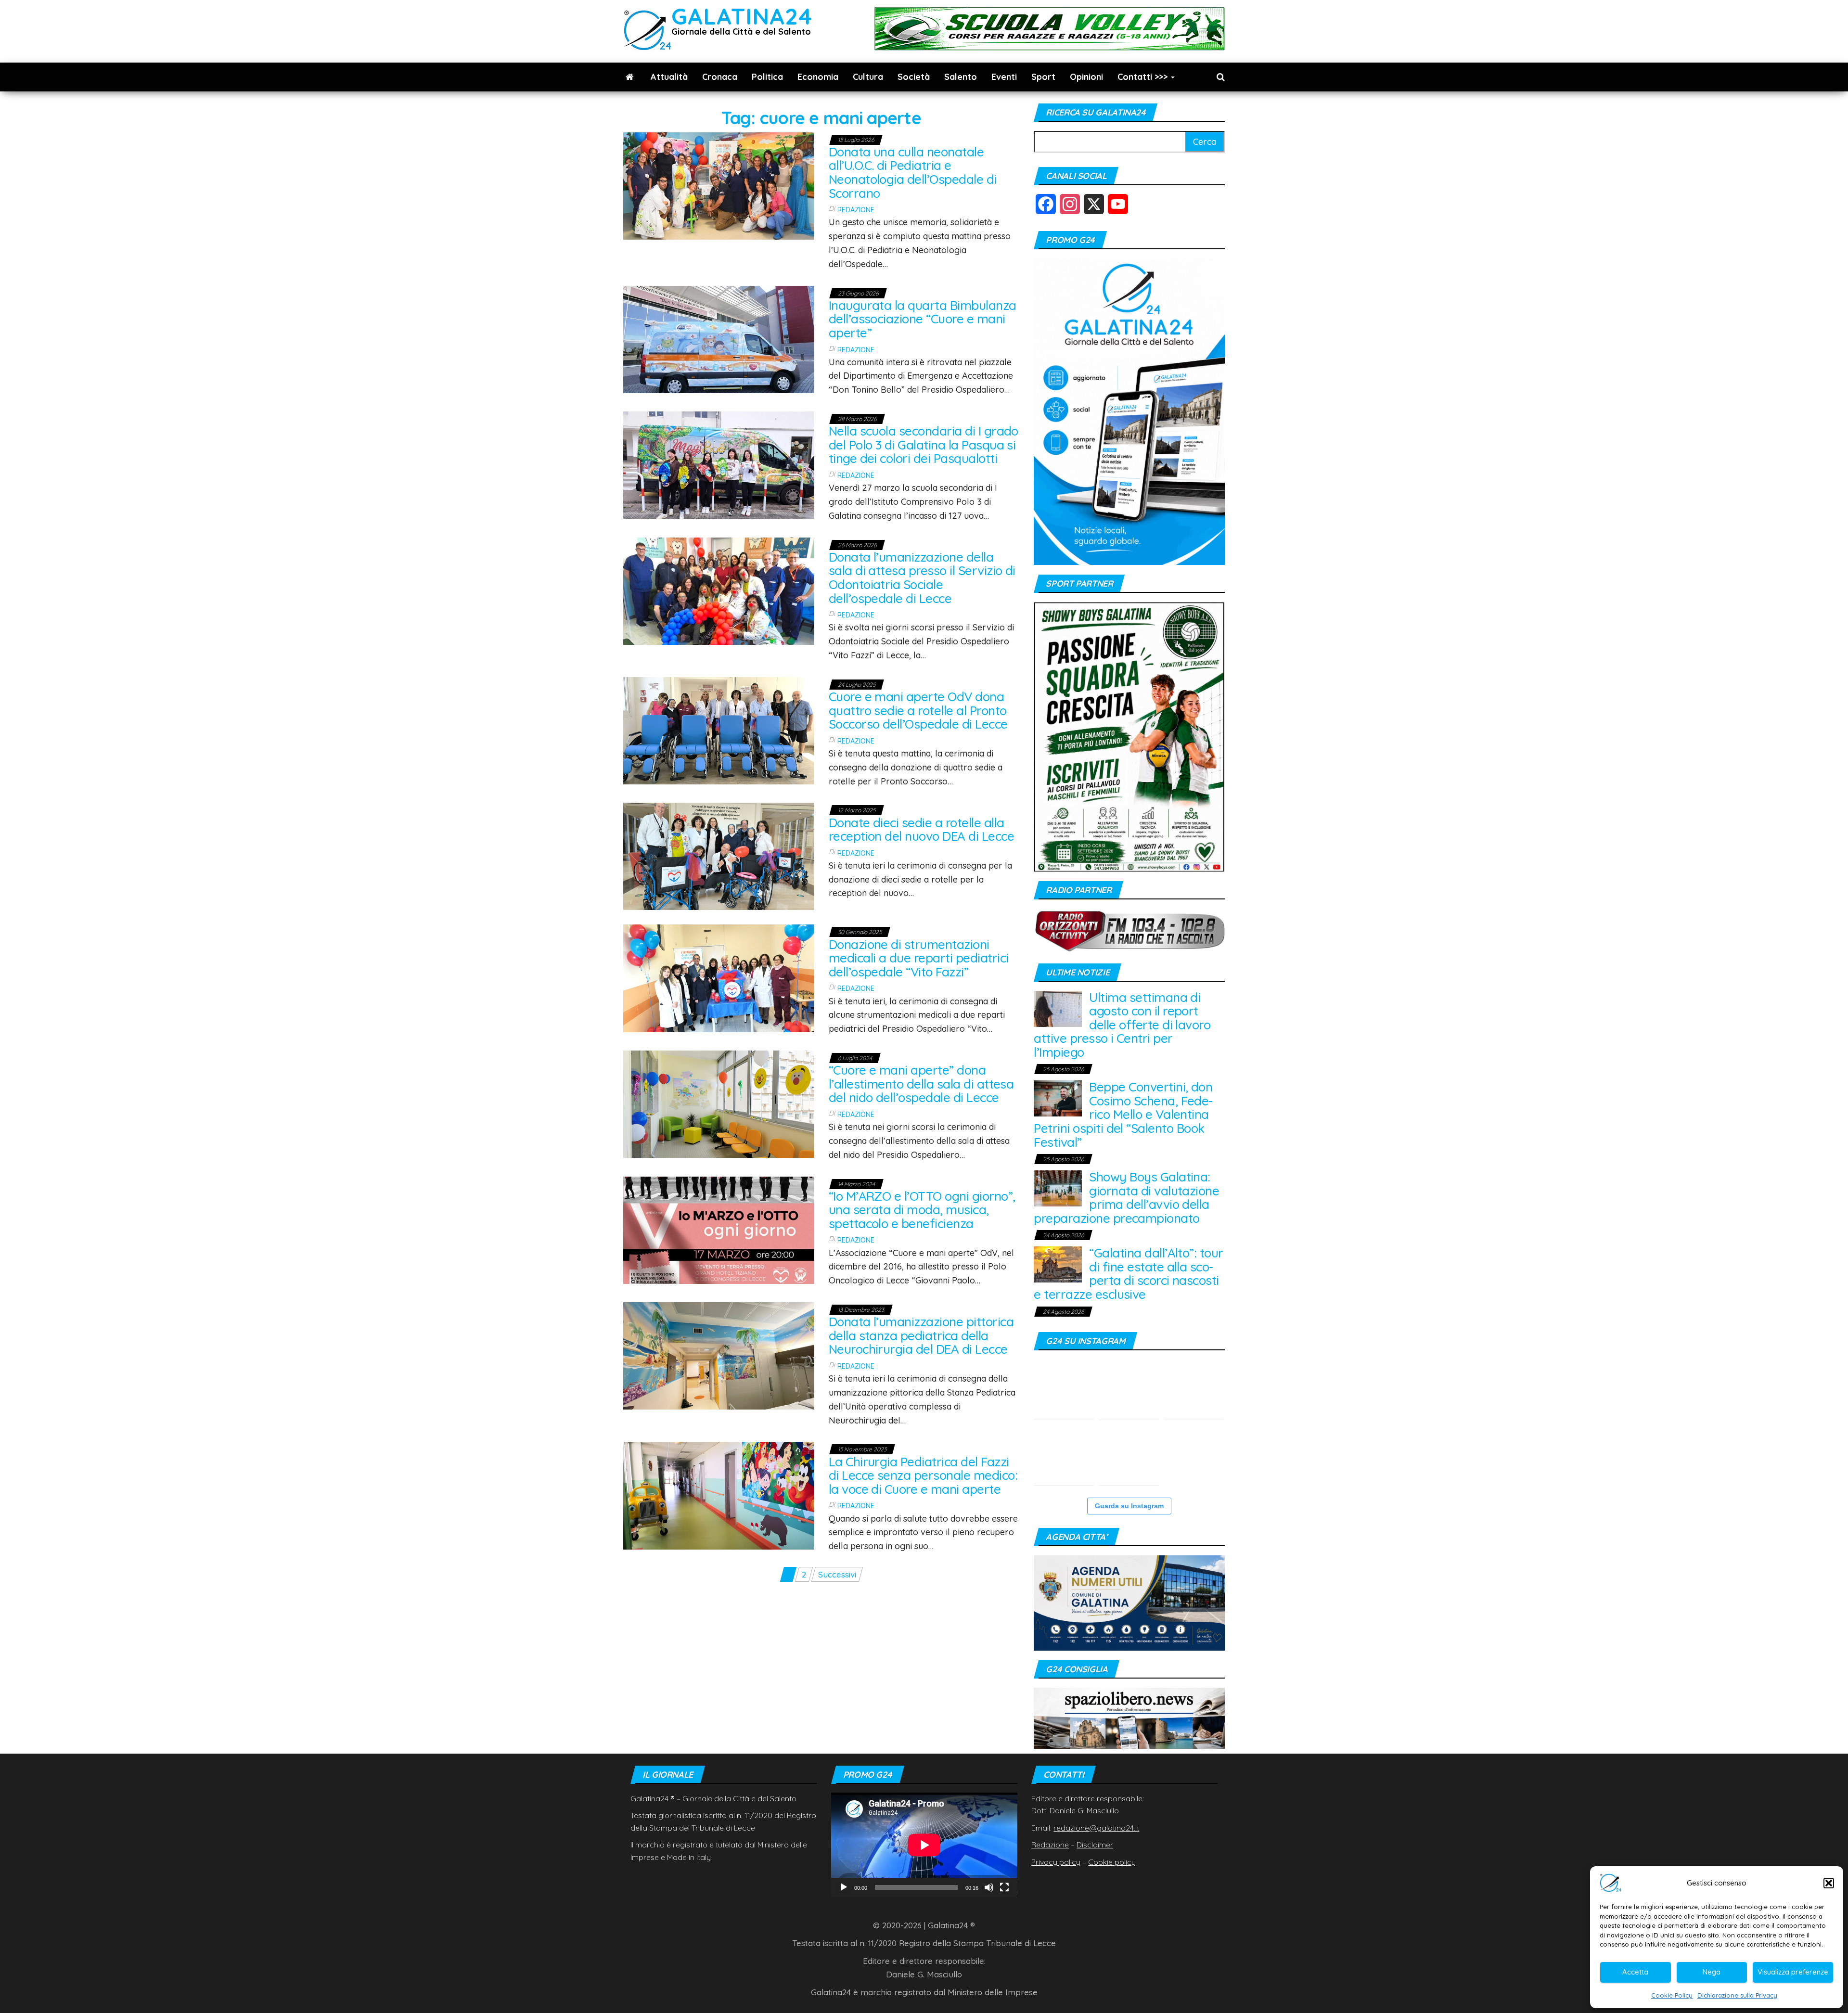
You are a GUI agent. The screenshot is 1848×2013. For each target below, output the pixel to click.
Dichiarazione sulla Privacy (1737, 1995)
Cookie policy (1112, 1862)
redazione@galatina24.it (1096, 1828)
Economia (818, 77)
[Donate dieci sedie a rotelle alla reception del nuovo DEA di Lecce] (719, 855)
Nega (1712, 1972)
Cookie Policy (1672, 1995)
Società (914, 77)
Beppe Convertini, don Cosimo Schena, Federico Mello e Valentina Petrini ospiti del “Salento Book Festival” (1123, 1114)
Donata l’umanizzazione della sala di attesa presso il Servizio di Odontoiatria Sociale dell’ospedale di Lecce (922, 578)
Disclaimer (1095, 1845)
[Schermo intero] (1004, 1887)
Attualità (669, 77)
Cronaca (720, 77)
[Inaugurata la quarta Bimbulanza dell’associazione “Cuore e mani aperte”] (719, 338)
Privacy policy (1056, 1862)
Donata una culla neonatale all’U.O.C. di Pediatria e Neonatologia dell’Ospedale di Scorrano (913, 173)
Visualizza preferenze (1793, 1972)
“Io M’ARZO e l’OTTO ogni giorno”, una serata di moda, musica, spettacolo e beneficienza (922, 1210)
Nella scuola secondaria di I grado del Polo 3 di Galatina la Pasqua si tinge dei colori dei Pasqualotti (924, 445)
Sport (1043, 77)
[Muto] (989, 1887)
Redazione (856, 210)
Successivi (837, 1574)
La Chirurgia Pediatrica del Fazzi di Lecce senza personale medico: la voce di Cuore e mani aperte (923, 1475)
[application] (924, 1845)
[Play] (844, 1887)
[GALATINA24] (630, 77)
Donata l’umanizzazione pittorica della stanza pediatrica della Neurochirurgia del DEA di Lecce (921, 1335)
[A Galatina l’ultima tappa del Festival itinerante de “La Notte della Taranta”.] (1129, 1455)
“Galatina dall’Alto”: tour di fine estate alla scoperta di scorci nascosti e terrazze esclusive (1128, 1274)
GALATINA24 (742, 16)
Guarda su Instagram (1129, 1506)
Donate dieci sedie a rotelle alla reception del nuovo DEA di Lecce (921, 830)
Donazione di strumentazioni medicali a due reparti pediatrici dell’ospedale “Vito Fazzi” (919, 958)
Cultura (868, 77)
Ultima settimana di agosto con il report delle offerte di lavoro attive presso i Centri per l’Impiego (1122, 1025)
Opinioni (1086, 77)
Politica (767, 77)
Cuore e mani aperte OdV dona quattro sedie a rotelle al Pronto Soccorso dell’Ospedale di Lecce (918, 710)
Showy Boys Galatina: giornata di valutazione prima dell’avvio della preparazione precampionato (1126, 1198)
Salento (961, 77)
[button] (1829, 1883)
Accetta (1635, 1972)
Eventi (1004, 77)
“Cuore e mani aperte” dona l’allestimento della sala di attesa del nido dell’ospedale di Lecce (921, 1084)
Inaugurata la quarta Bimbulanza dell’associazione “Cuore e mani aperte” (923, 319)
